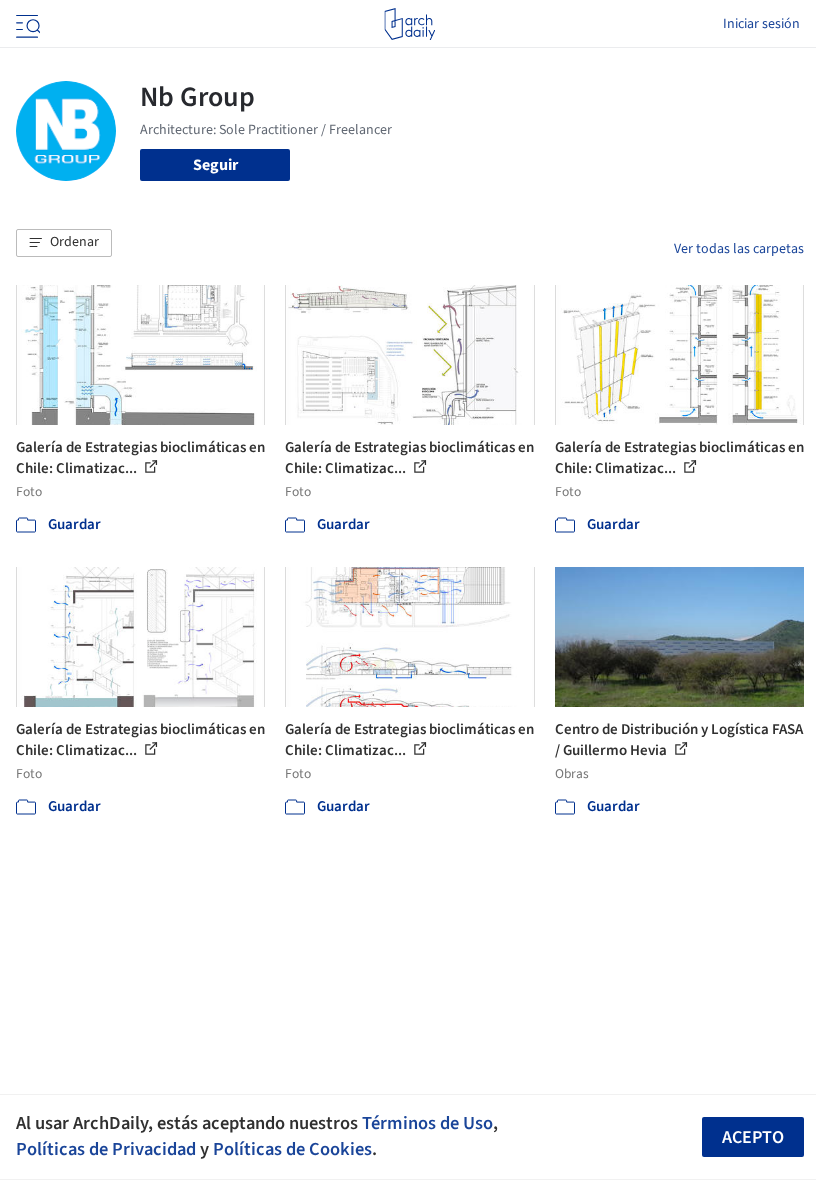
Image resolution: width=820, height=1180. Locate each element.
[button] (64, 243)
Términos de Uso (427, 1123)
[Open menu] (26, 24)
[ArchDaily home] (409, 24)
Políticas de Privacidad (106, 1149)
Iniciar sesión (761, 24)
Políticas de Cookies (292, 1149)
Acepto (753, 1137)
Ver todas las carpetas (739, 249)
